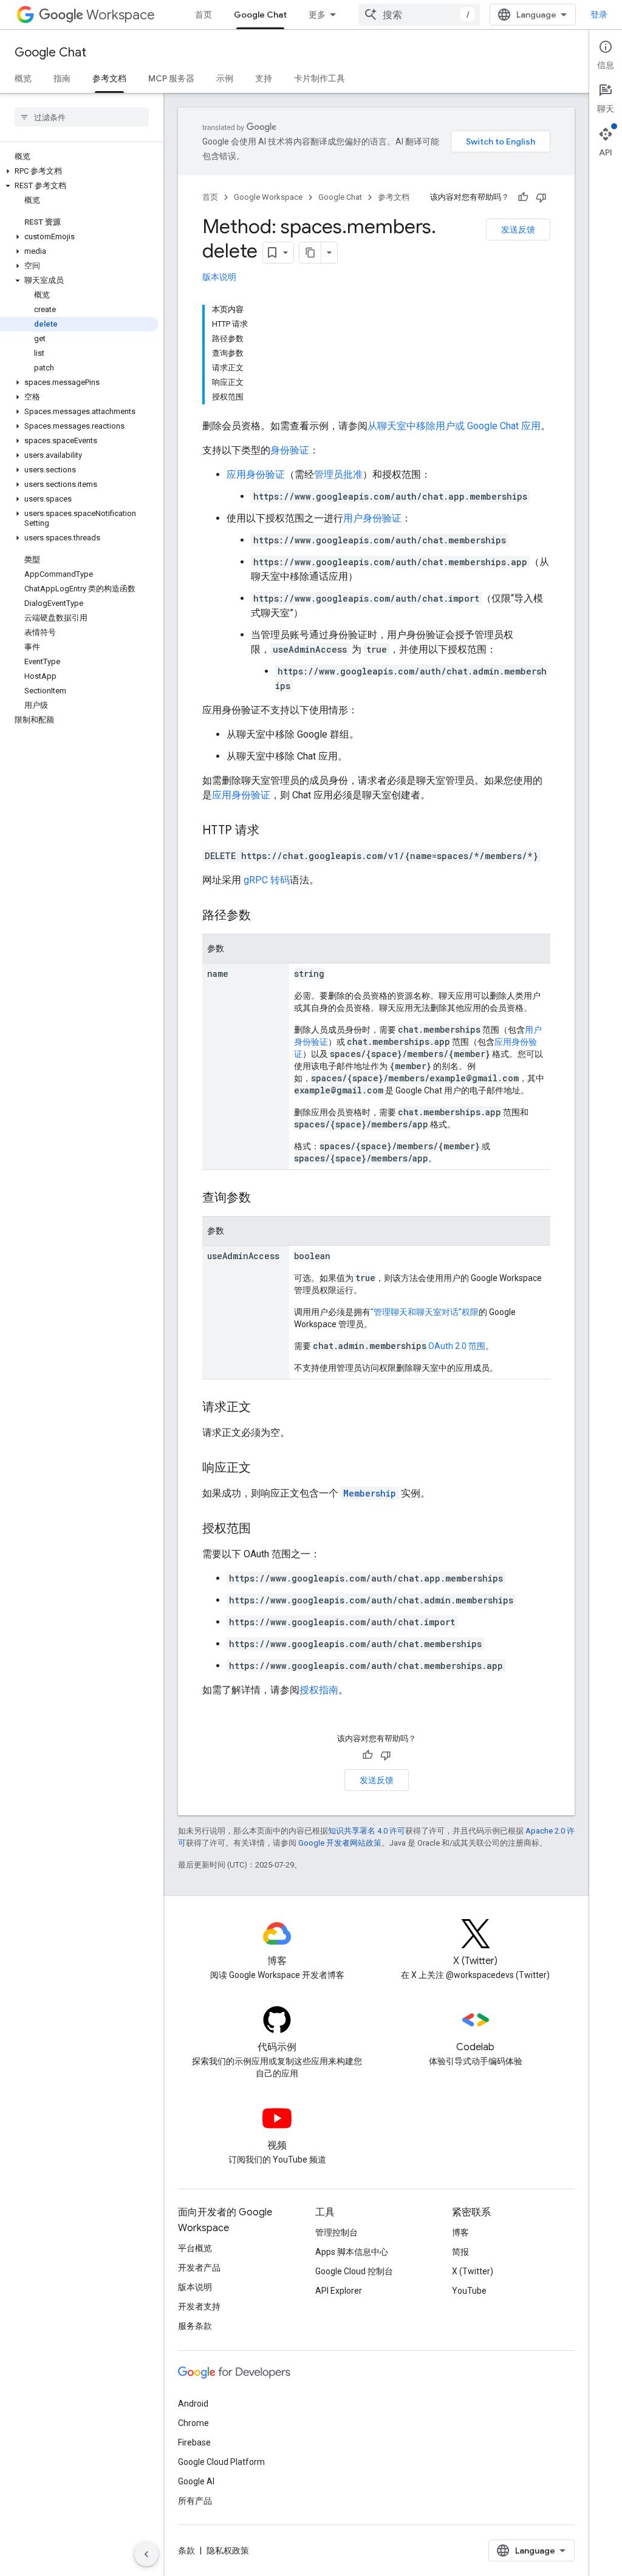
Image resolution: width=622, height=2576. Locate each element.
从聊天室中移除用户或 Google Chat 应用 (454, 426)
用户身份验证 (372, 518)
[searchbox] (82, 117)
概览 (23, 78)
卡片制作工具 (320, 78)
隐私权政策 (228, 2551)
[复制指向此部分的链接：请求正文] (263, 1408)
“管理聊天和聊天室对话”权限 (425, 1312)
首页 (203, 15)
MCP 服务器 (171, 78)
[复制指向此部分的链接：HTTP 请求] (272, 831)
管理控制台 (337, 2232)
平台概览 (195, 2248)
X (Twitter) (473, 2271)
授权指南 (319, 1690)
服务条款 (195, 2326)
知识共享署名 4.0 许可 (367, 1831)
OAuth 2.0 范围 (457, 1346)
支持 (264, 78)
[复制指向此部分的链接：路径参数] (263, 916)
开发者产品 (199, 2268)
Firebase (194, 2442)
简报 (460, 2252)
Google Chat (260, 15)
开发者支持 (199, 2306)
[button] (79, 171)
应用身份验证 (256, 474)
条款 (186, 2551)
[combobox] (419, 15)
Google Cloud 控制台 (354, 2271)
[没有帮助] (541, 197)
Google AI (196, 2481)
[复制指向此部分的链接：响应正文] (263, 1469)
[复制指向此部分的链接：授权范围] (263, 1529)
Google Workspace (268, 197)
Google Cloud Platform (221, 2462)
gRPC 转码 (267, 880)
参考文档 (109, 78)
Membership (370, 1493)
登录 (599, 15)
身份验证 (290, 450)
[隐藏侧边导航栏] (146, 2554)
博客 (460, 2232)
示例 (225, 78)
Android (193, 2404)
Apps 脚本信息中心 (352, 2252)
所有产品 (195, 2501)
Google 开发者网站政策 (340, 1843)
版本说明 (219, 277)
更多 (317, 15)
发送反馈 (518, 229)
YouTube (469, 2291)
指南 (62, 78)
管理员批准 (338, 474)
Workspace (121, 15)
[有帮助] (523, 197)
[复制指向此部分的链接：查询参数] (263, 1198)
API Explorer (339, 2291)
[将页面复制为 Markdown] (310, 253)
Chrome (193, 2423)
